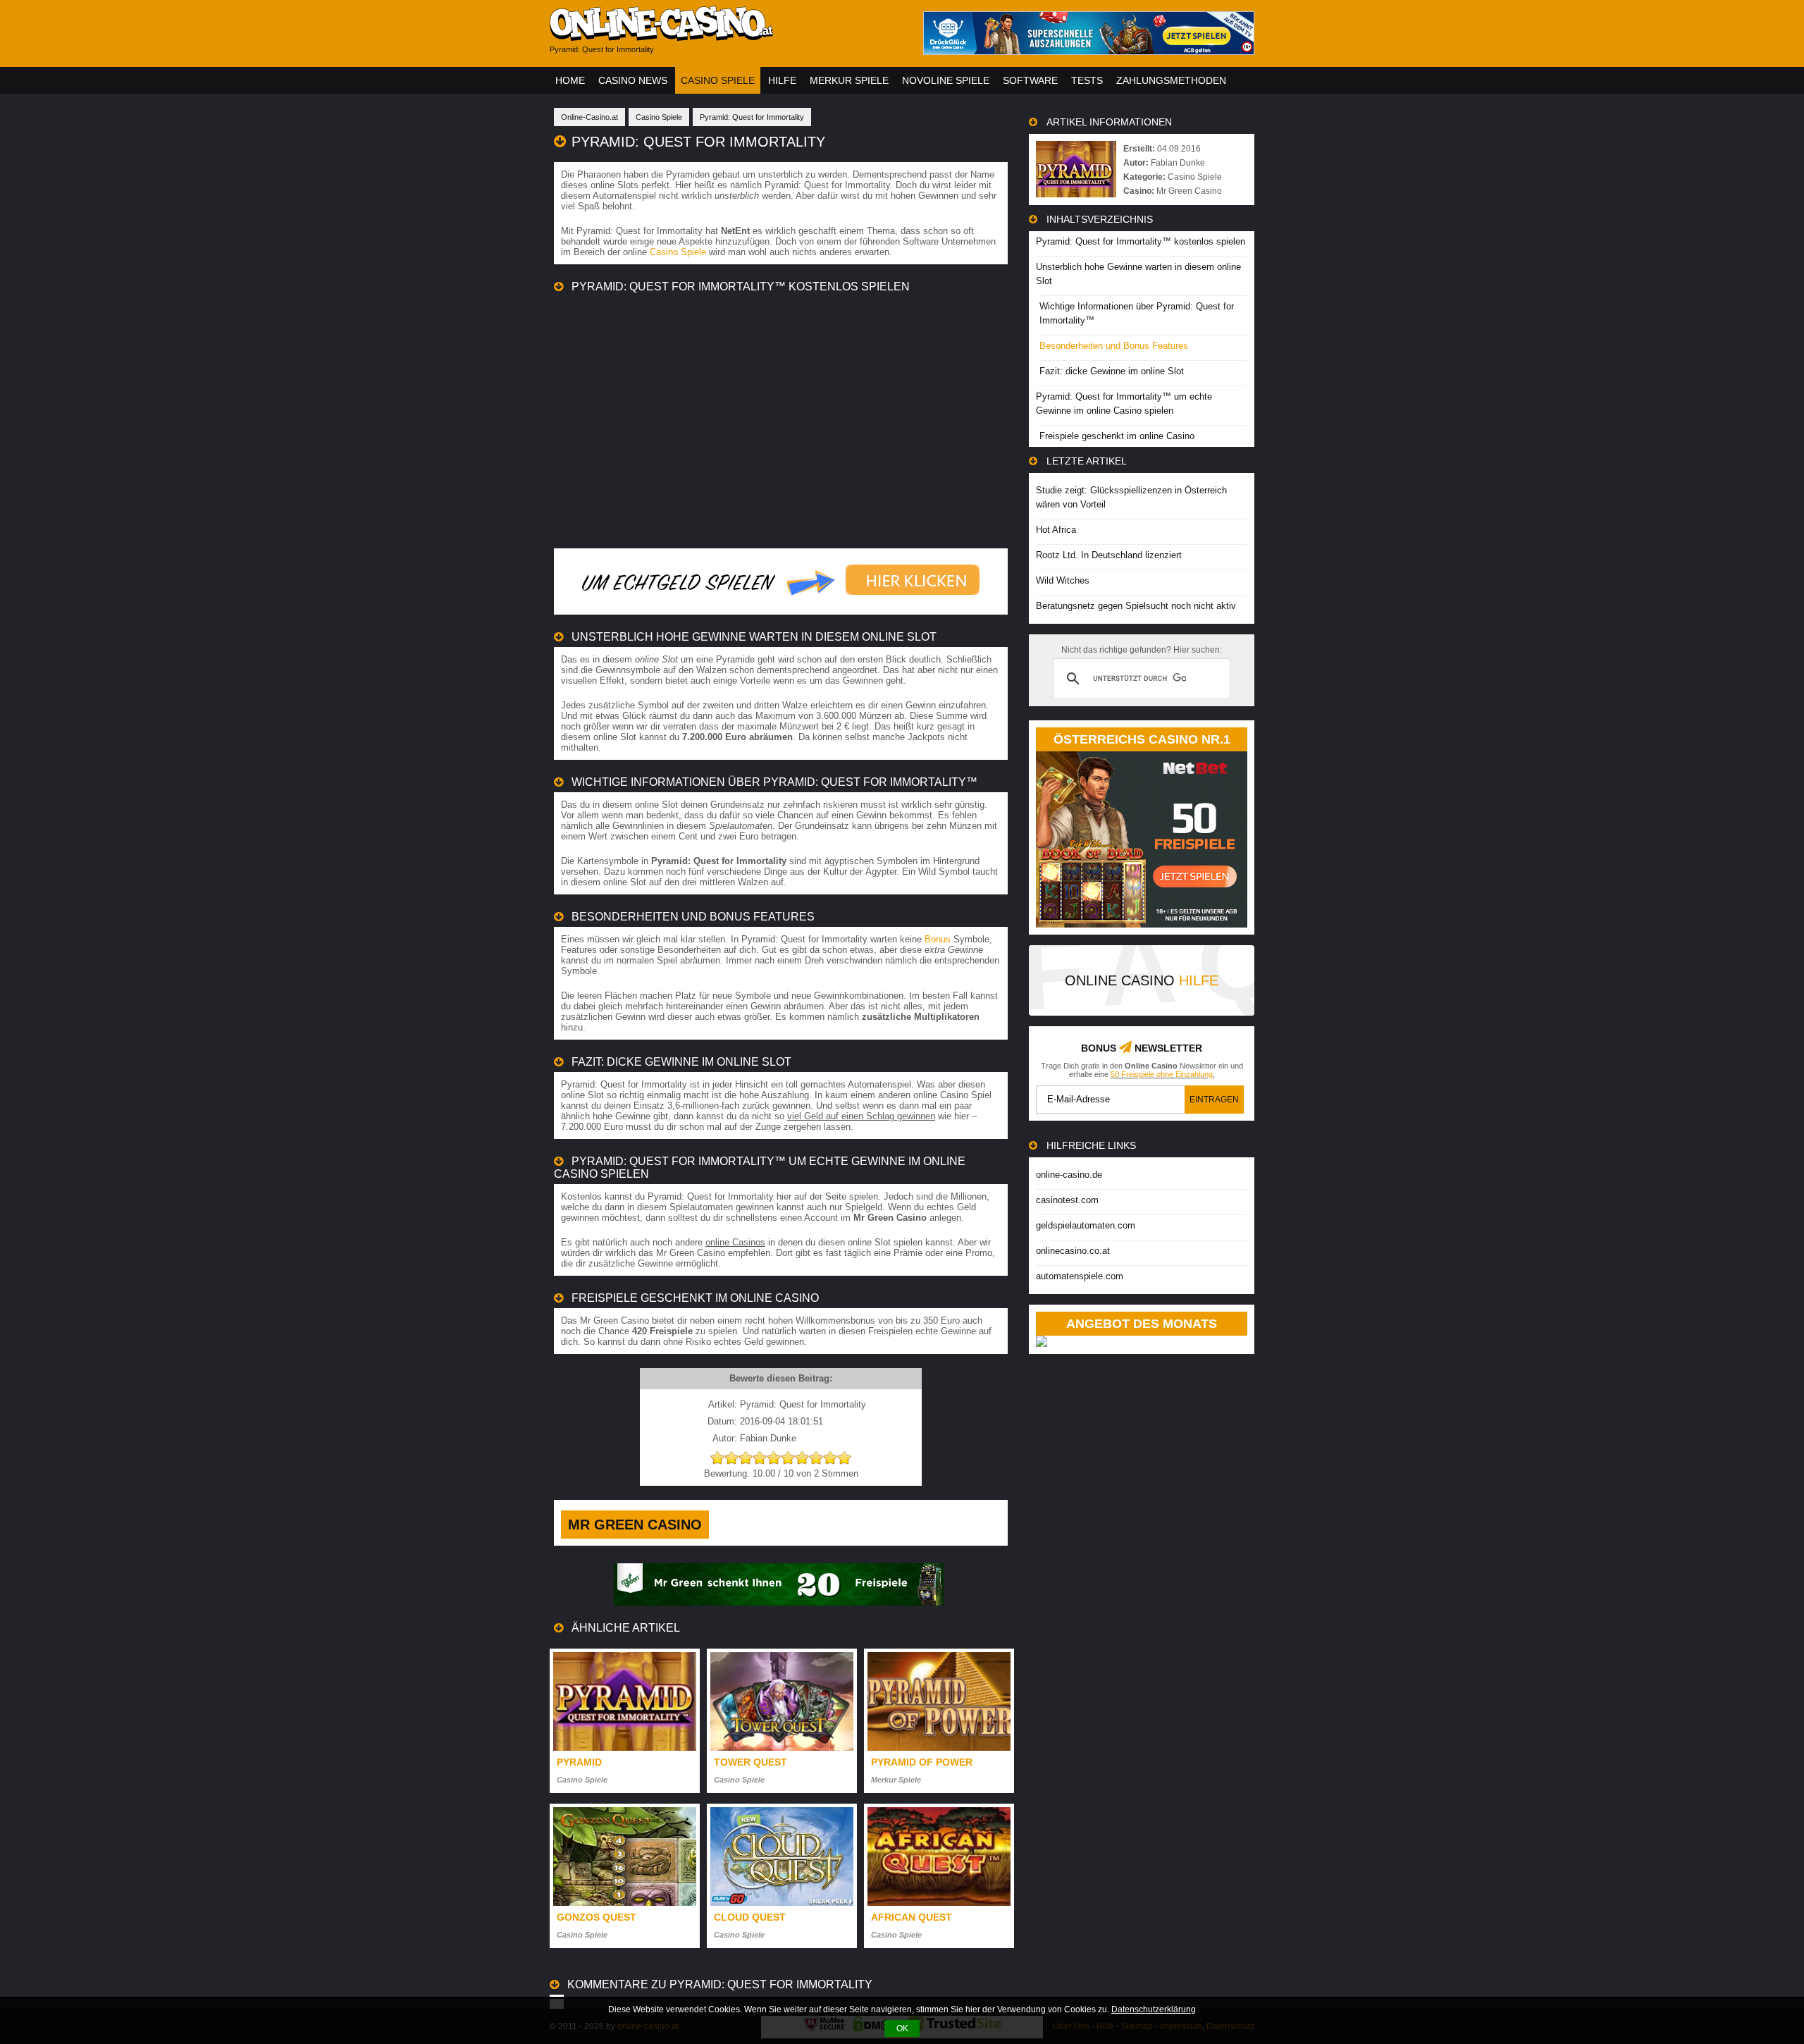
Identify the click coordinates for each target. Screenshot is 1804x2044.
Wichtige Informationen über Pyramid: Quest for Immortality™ (1137, 313)
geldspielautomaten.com (1086, 1225)
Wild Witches (1063, 580)
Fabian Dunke (1178, 163)
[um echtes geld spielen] (781, 604)
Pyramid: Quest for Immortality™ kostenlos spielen (1141, 241)
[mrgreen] (779, 1602)
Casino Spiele (718, 80)
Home (570, 80)
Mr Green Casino (635, 1525)
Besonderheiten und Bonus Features (1114, 346)
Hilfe (782, 80)
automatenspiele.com (1080, 1276)
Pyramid (579, 1762)
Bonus (938, 939)
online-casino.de (1069, 1175)
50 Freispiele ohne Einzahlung (1162, 1074)
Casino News (633, 80)
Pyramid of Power (922, 1762)
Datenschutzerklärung (1154, 2009)
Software (1030, 80)
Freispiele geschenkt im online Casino (1117, 436)
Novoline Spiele (946, 80)
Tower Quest (750, 1762)
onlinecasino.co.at (1073, 1251)
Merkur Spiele (849, 80)
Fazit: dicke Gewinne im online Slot (1112, 371)
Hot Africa (1056, 530)
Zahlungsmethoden (1171, 80)
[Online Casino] (726, 36)
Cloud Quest (750, 1917)
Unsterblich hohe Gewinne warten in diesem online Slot (1138, 274)
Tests (1087, 80)
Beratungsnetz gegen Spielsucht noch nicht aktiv (1136, 606)
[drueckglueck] (1089, 51)
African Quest (912, 1917)
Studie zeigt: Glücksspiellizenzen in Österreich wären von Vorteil (1131, 497)
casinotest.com (1067, 1200)
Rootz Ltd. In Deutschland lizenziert (1109, 555)
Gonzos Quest (597, 1917)
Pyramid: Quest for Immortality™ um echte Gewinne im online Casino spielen (1124, 404)
